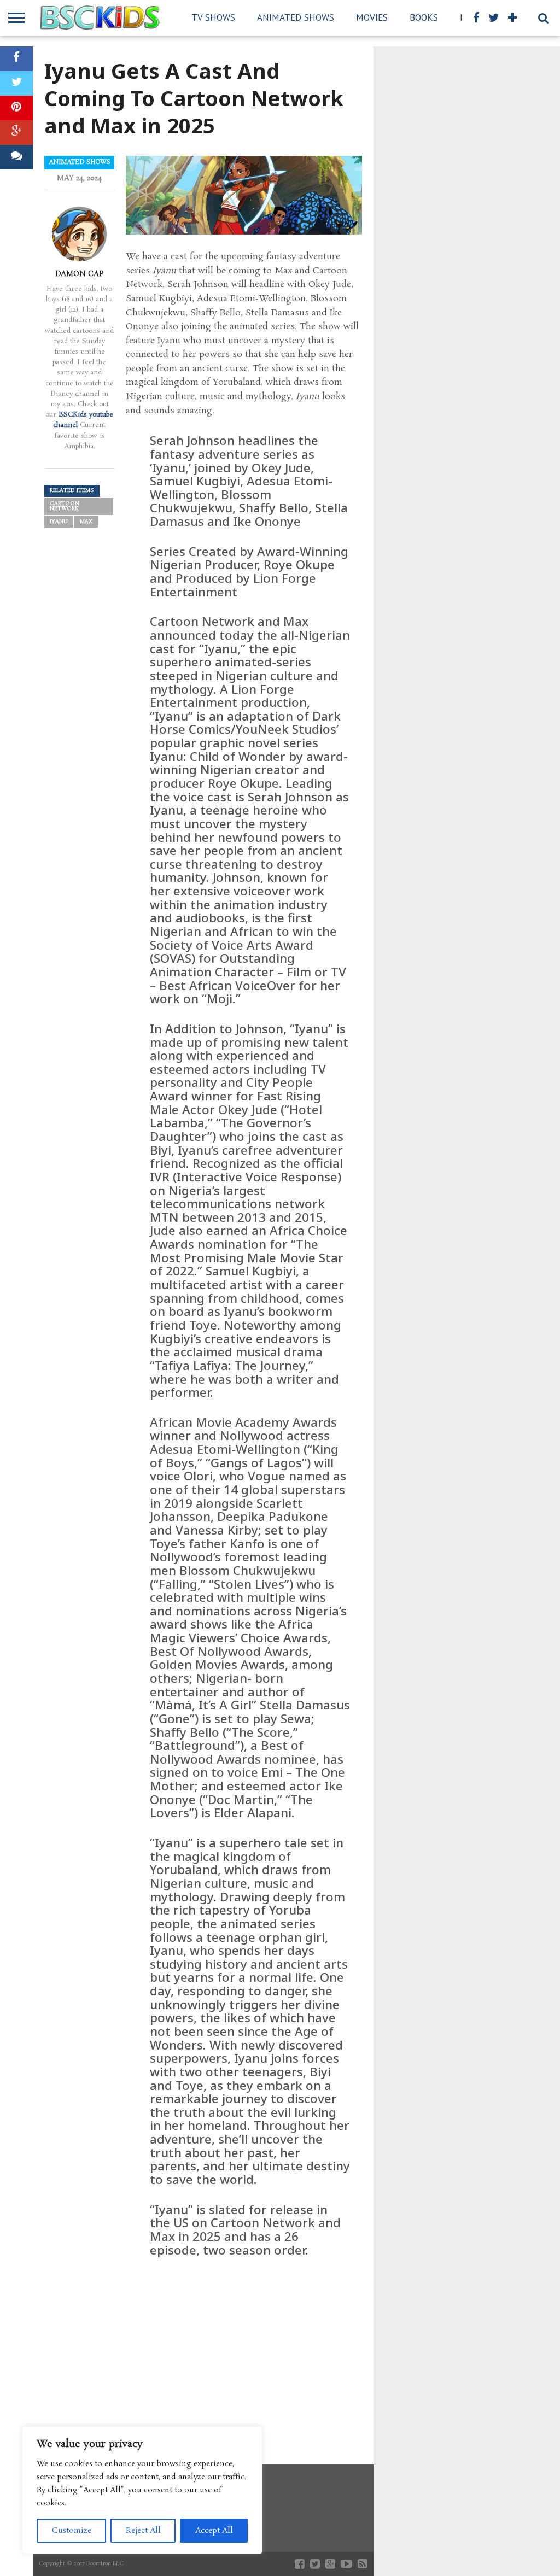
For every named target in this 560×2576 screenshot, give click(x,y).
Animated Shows (296, 17)
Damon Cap (80, 274)
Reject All (143, 2531)
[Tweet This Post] (16, 83)
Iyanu (59, 522)
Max (86, 522)
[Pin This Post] (16, 108)
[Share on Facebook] (16, 59)
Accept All (214, 2531)
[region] (142, 2490)
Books (424, 17)
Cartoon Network (65, 507)
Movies (372, 17)
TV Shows (213, 17)
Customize (72, 2531)
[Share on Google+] (16, 133)
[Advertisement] (244, 2350)
